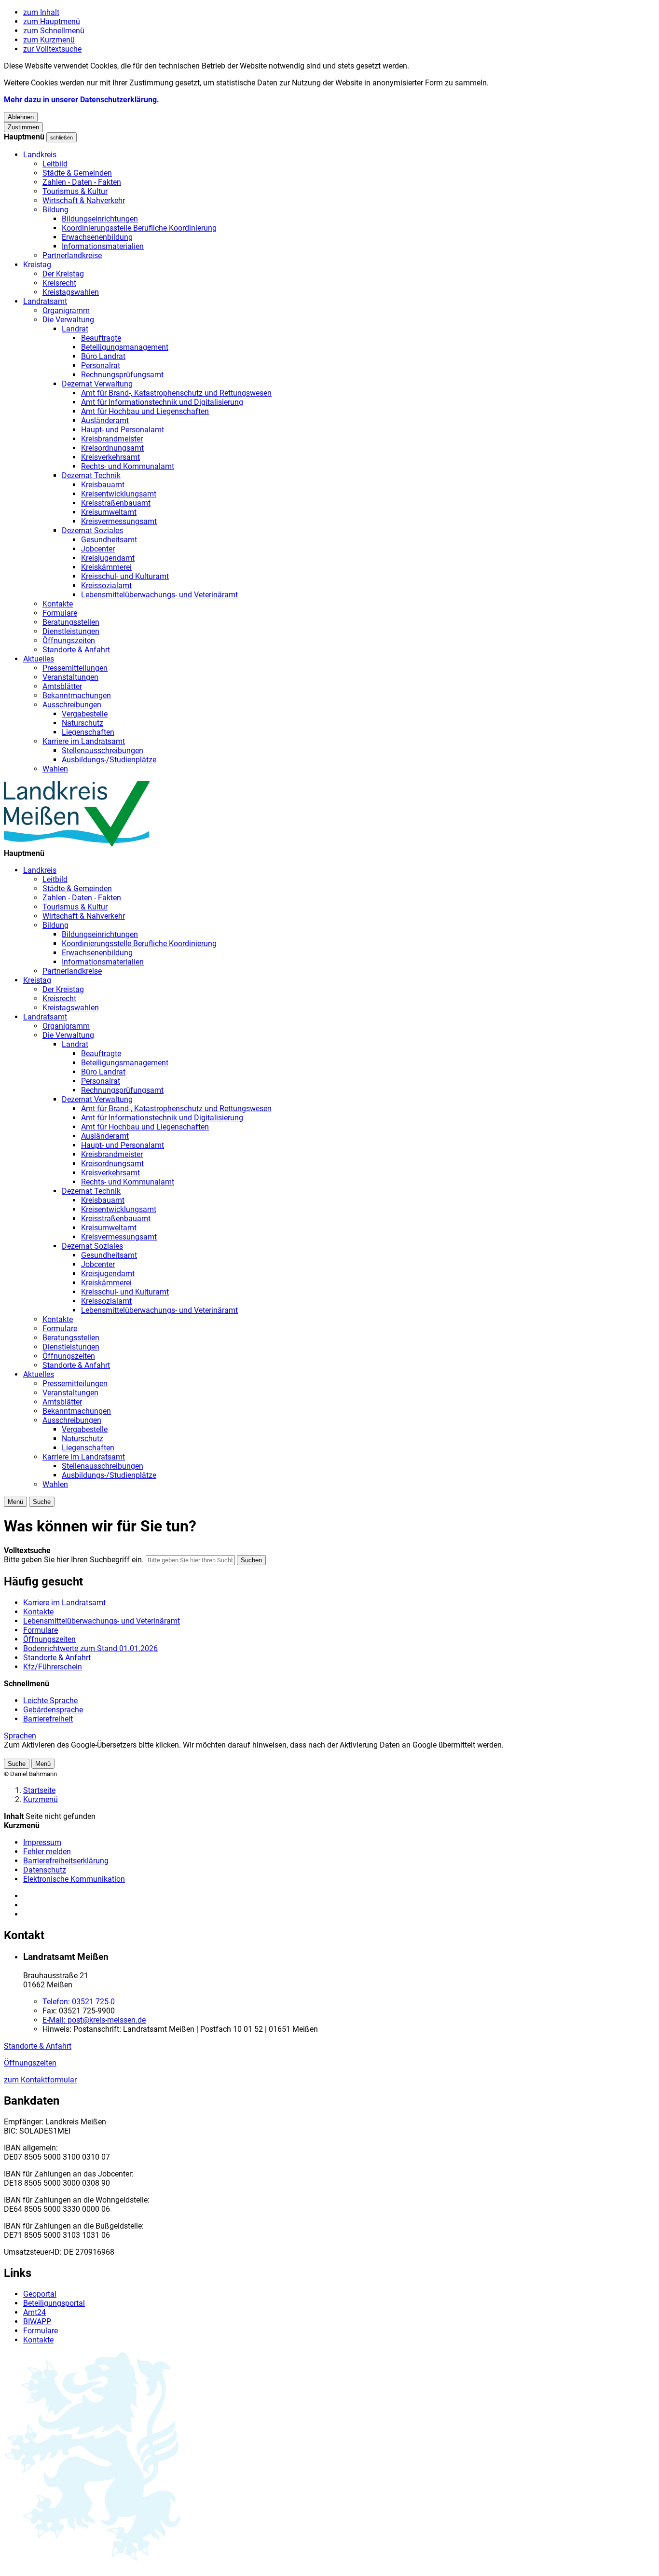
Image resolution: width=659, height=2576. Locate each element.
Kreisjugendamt (108, 558)
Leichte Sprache (50, 1701)
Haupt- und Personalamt (123, 430)
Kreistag (37, 265)
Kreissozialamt (106, 585)
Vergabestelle (85, 714)
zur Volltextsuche (52, 49)
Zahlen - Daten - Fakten (82, 182)
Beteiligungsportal (54, 2303)
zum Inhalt (41, 12)
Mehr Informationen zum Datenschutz (69, 1754)
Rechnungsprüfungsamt (122, 375)
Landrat (75, 329)
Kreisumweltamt (109, 512)
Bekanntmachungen (77, 696)
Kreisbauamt (103, 485)
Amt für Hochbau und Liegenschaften (145, 411)
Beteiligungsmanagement (125, 347)
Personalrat (101, 365)
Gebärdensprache (53, 1710)
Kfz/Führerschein (53, 1667)
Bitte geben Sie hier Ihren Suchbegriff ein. (74, 1560)
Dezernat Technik (91, 475)
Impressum (42, 1842)
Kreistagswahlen (71, 292)
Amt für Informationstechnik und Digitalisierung (162, 402)
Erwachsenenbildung (97, 237)
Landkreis (40, 155)
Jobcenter (98, 549)
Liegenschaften (88, 732)
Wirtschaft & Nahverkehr (84, 200)
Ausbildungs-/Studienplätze (109, 760)
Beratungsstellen (71, 622)
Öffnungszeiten (69, 641)
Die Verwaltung (68, 320)
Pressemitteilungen (75, 668)
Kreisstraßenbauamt (116, 503)
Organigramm (66, 310)
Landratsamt (45, 301)
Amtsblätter (62, 686)
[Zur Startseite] (77, 844)
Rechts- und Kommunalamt (128, 466)
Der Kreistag (63, 274)
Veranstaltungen (70, 677)
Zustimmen (23, 127)
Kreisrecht (59, 283)
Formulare (60, 613)
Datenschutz (45, 1870)
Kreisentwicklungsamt (119, 494)
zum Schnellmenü (54, 31)
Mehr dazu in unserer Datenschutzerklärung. (82, 100)
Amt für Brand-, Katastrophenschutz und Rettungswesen (176, 393)
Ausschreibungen (72, 705)
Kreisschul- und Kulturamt (125, 576)
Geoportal (40, 2294)
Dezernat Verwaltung (97, 384)
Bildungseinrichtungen (100, 219)
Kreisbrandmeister (112, 439)
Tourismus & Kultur (75, 191)
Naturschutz (82, 723)
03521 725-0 (79, 2002)
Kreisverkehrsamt (110, 457)
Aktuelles (39, 659)
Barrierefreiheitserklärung (66, 1861)
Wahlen (55, 769)
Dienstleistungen (71, 631)
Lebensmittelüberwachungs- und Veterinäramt (159, 595)
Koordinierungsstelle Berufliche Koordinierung (139, 228)
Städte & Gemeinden (77, 173)
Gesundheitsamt (109, 540)
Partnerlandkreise (72, 255)
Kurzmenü (41, 1799)
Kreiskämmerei (106, 567)
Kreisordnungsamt (112, 448)
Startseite (39, 1790)
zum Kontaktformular (40, 2080)
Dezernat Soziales (92, 530)
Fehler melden (47, 1852)
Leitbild (55, 164)
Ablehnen (21, 117)
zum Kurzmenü (49, 40)
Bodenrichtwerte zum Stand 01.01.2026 (90, 1648)
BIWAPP (37, 2321)
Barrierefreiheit (48, 1719)
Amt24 (34, 2312)
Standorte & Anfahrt (76, 650)
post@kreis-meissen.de (94, 2020)
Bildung (55, 210)
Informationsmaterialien (103, 246)
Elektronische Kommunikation (74, 1879)
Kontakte (58, 604)
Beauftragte (101, 338)
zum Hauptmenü (52, 21)
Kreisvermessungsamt (119, 521)
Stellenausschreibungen (103, 751)
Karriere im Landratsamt (84, 741)
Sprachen (20, 1736)
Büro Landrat (103, 356)
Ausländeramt (105, 420)
